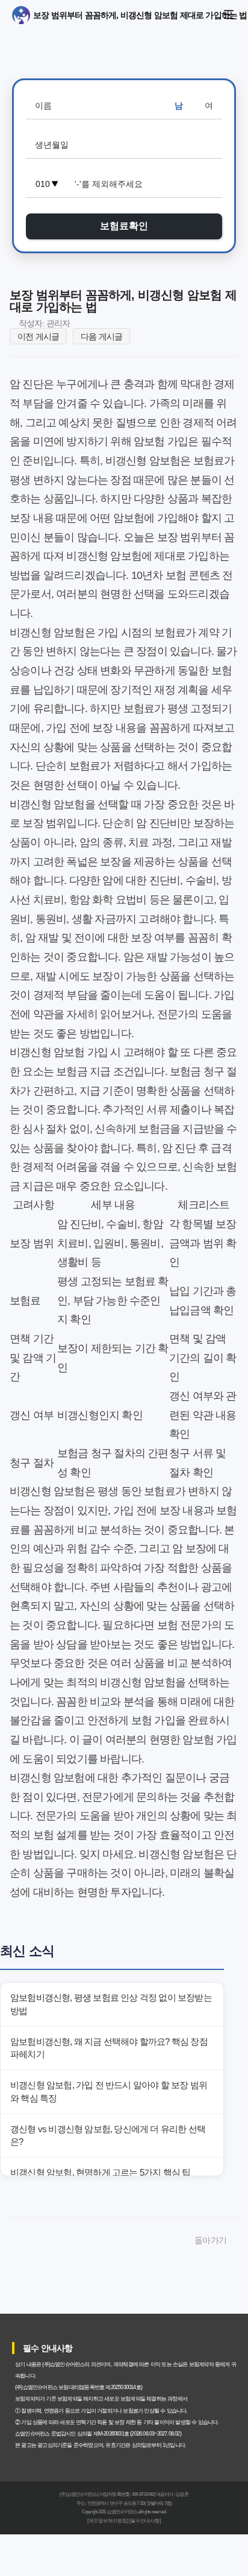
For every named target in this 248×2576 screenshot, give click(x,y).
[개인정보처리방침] (108, 2521)
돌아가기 (210, 2240)
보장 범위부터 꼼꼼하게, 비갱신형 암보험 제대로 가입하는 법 (36, 15)
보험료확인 (124, 226)
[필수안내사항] (145, 2521)
